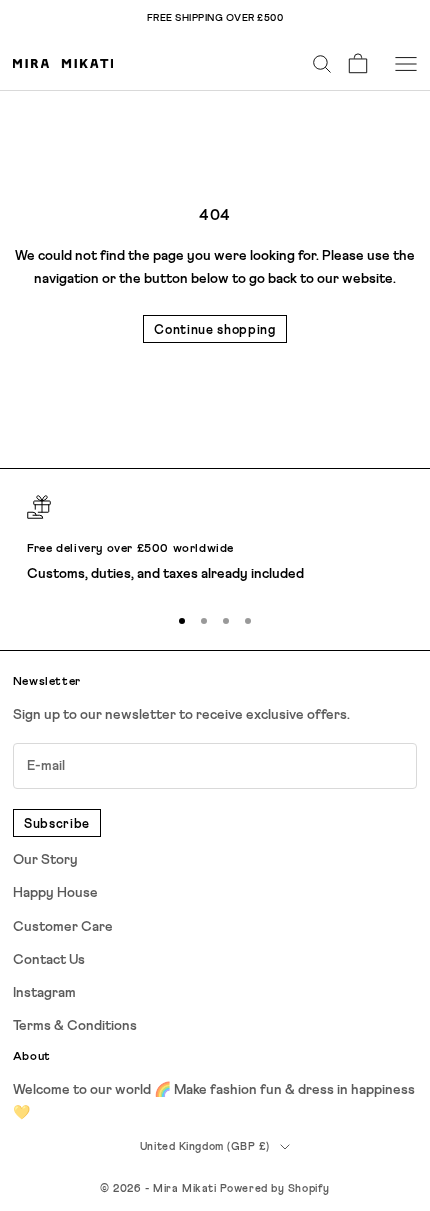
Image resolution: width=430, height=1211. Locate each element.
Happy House (55, 893)
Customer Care (63, 927)
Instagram (44, 993)
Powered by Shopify (275, 1188)
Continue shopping (214, 330)
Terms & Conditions (75, 1026)
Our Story (45, 860)
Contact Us (49, 960)
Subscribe (57, 824)
